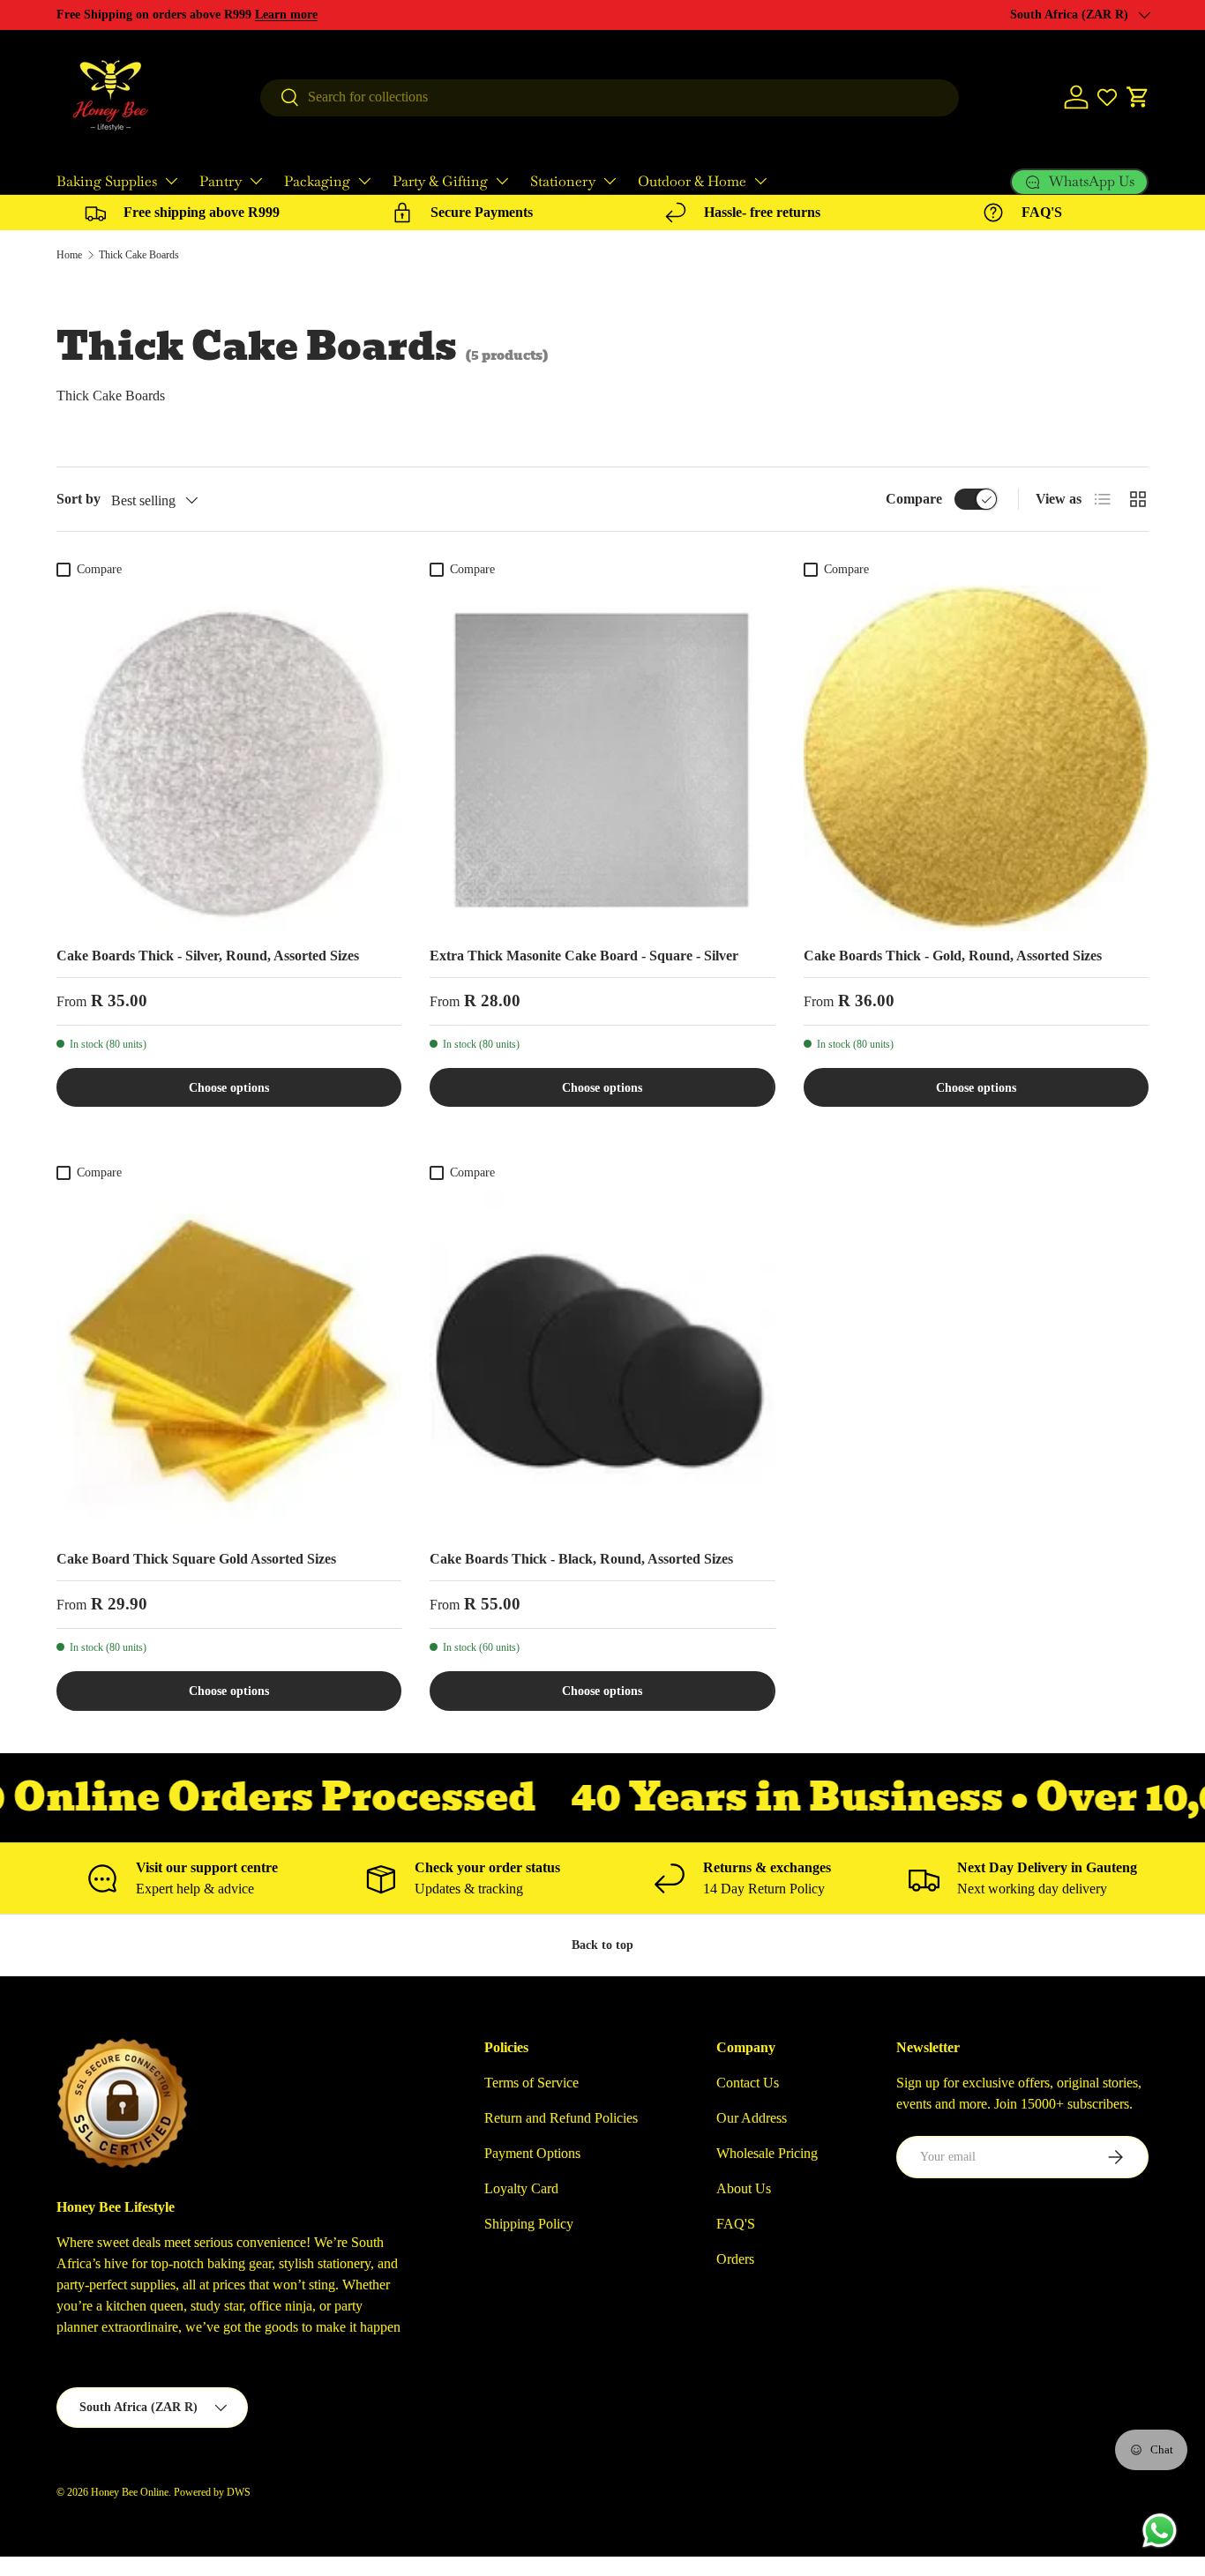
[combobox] (610, 97)
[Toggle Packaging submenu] (364, 181)
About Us (744, 2188)
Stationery (563, 181)
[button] (1138, 97)
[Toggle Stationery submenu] (610, 181)
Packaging (317, 181)
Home (69, 255)
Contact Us (748, 2083)
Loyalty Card (521, 2188)
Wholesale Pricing (767, 2153)
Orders (735, 2259)
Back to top (602, 1945)
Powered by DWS (212, 2492)
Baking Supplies (107, 181)
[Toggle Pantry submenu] (256, 181)
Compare (914, 499)
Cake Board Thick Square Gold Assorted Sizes (196, 1559)
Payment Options (532, 2153)
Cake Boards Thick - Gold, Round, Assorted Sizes (953, 956)
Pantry (221, 181)
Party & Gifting (440, 181)
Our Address (752, 2118)
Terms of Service (531, 2083)
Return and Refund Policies (561, 2118)
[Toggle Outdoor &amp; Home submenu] (760, 181)
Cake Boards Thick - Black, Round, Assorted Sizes (581, 1559)
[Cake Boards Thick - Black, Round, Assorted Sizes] (602, 1362)
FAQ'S (736, 2224)
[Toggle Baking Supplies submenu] (171, 181)
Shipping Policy (529, 2224)
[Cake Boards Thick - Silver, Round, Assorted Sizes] (229, 758)
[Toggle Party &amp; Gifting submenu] (502, 181)
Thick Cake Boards (139, 255)
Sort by (79, 499)
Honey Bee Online (130, 2492)
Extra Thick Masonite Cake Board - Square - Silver (584, 956)
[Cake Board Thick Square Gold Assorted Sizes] (229, 1362)
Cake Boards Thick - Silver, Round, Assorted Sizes (208, 956)
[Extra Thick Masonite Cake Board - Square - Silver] (602, 758)
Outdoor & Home (692, 181)
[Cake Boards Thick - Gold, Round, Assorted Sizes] (976, 758)
